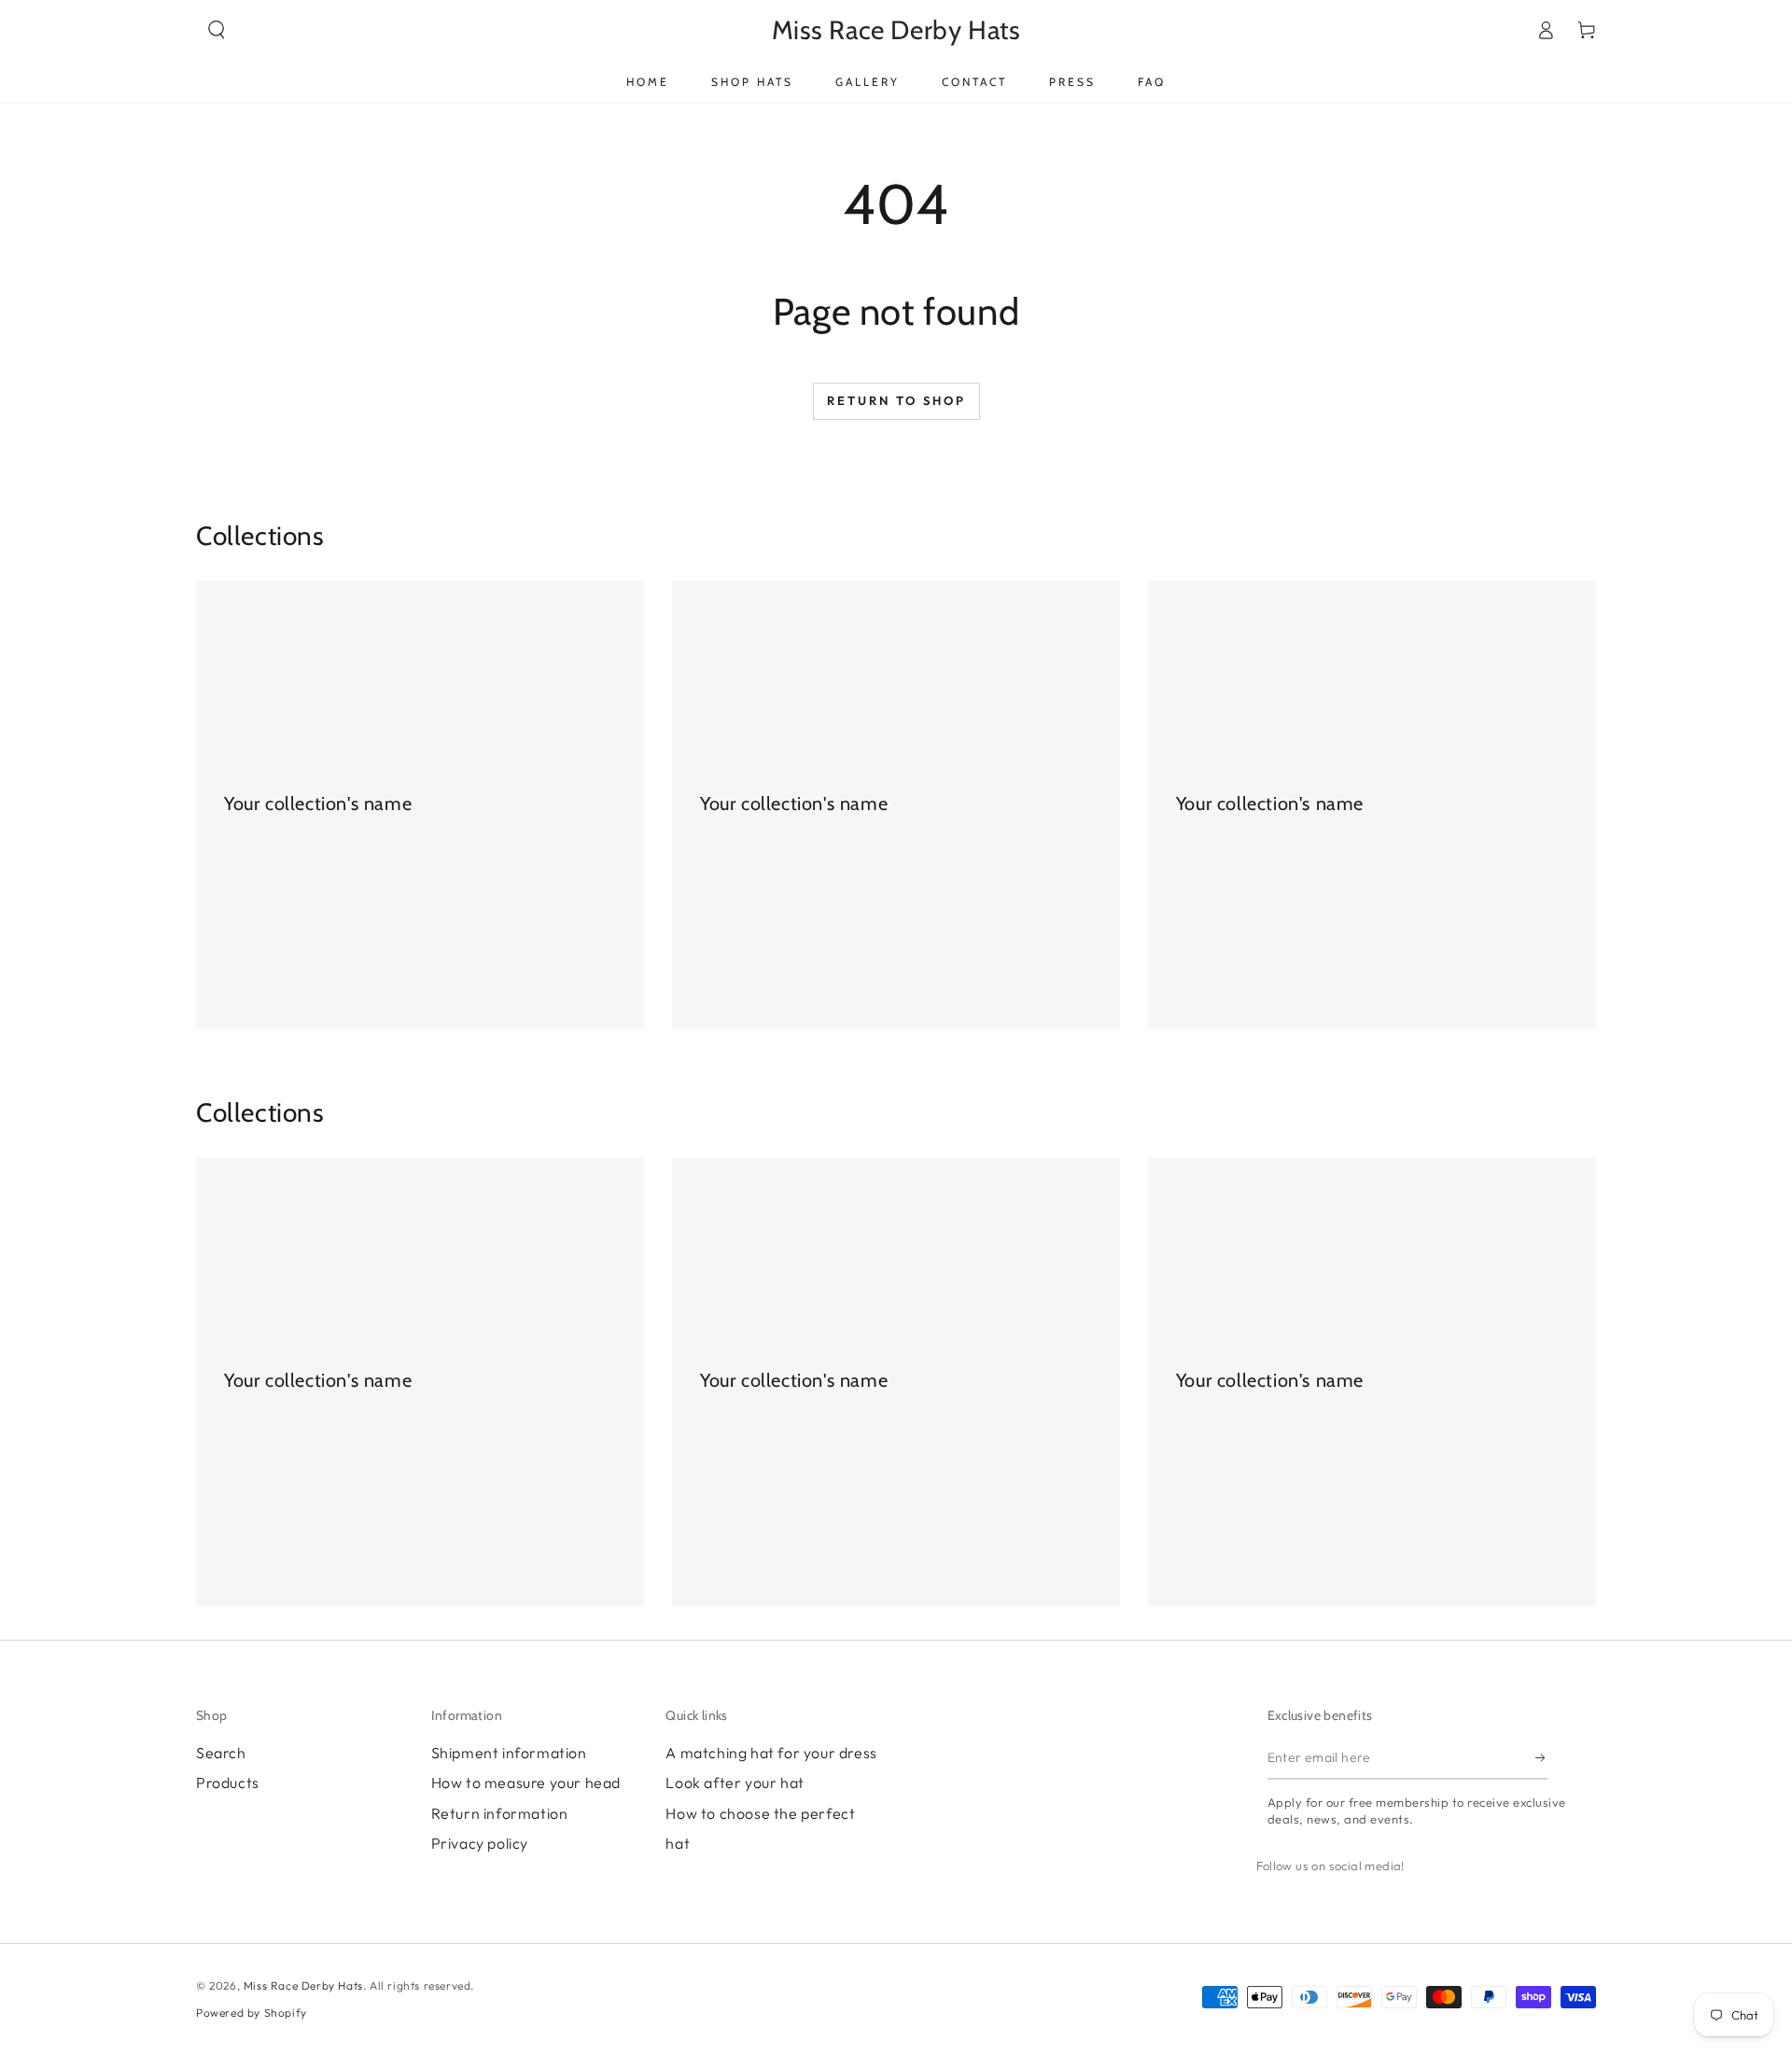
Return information (500, 1813)
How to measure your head (526, 1782)
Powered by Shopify (252, 2013)
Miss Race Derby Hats (303, 1985)
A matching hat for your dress (771, 1753)
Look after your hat (735, 1782)
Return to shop (896, 400)
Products (228, 1782)
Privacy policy (480, 1843)
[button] (217, 30)
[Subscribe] (1541, 1758)
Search (221, 1753)
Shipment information (509, 1753)
